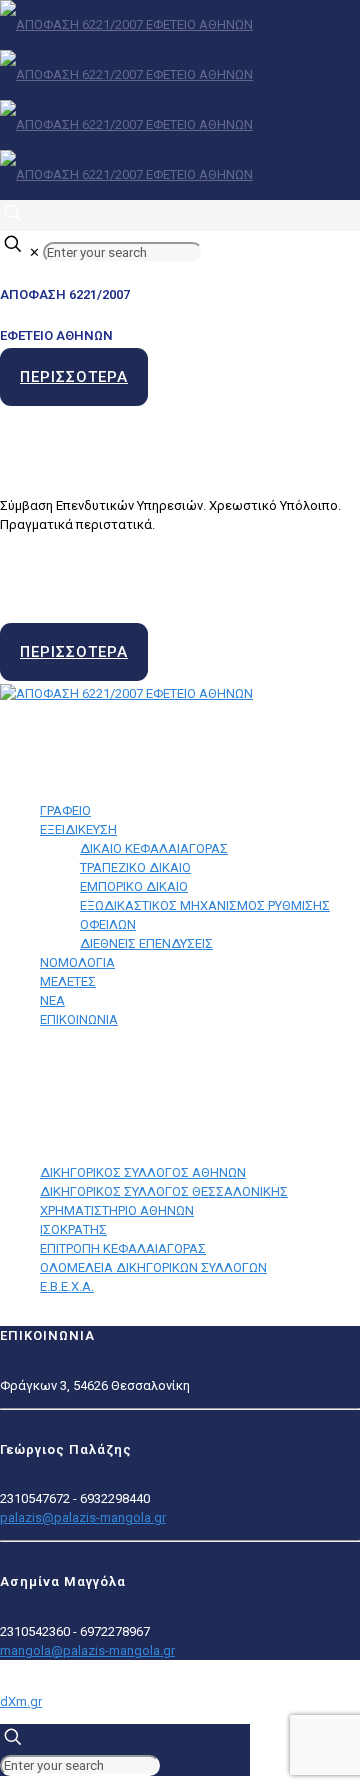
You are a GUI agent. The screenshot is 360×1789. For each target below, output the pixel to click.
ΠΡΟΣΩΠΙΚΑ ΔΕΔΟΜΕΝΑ (76, 1073)
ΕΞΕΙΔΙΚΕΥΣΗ (78, 829)
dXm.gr (21, 1701)
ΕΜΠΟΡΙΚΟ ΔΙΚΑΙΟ (134, 886)
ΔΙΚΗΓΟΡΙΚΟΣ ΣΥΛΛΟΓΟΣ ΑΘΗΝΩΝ (143, 1172)
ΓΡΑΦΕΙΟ (65, 810)
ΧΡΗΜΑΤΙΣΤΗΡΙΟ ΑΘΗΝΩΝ (117, 1210)
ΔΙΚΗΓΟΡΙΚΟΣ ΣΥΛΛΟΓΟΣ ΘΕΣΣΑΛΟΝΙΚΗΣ (164, 1191)
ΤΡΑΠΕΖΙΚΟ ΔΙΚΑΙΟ (135, 867)
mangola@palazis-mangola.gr (87, 1650)
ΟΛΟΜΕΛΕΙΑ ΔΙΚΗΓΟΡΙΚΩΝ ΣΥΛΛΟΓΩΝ (153, 1267)
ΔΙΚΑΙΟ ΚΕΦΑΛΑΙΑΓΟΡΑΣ (154, 848)
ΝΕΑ (52, 1000)
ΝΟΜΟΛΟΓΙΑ (77, 962)
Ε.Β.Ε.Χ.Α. (67, 1286)
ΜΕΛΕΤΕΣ (68, 981)
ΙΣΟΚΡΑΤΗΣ (73, 1229)
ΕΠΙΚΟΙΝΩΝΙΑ (79, 1019)
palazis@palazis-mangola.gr (83, 1517)
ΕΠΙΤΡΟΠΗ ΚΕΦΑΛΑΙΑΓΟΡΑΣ (123, 1248)
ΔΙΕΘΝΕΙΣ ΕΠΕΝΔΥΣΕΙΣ (146, 943)
